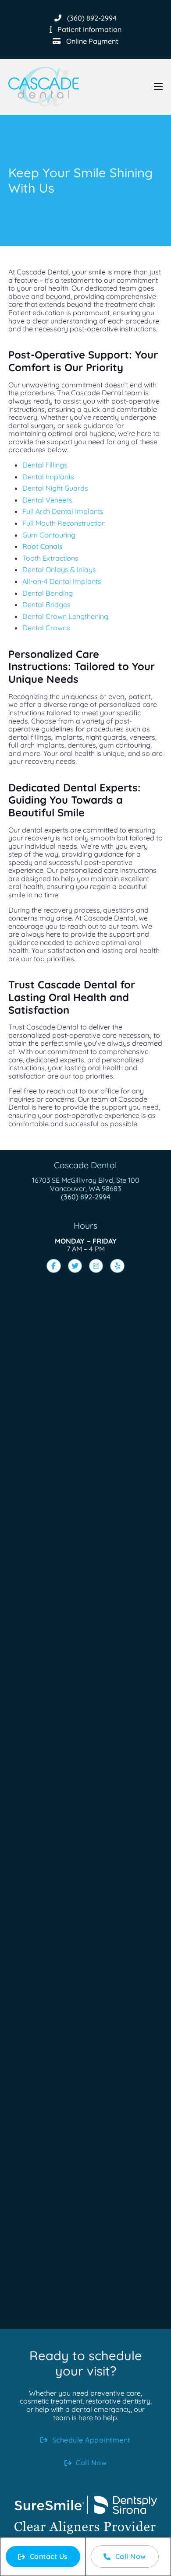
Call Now (131, 2556)
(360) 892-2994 (86, 1197)
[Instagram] (96, 1266)
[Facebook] (53, 1266)
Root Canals (43, 546)
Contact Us (49, 2556)
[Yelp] (117, 1266)
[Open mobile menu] (158, 87)
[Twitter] (75, 1266)
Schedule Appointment (91, 2440)
